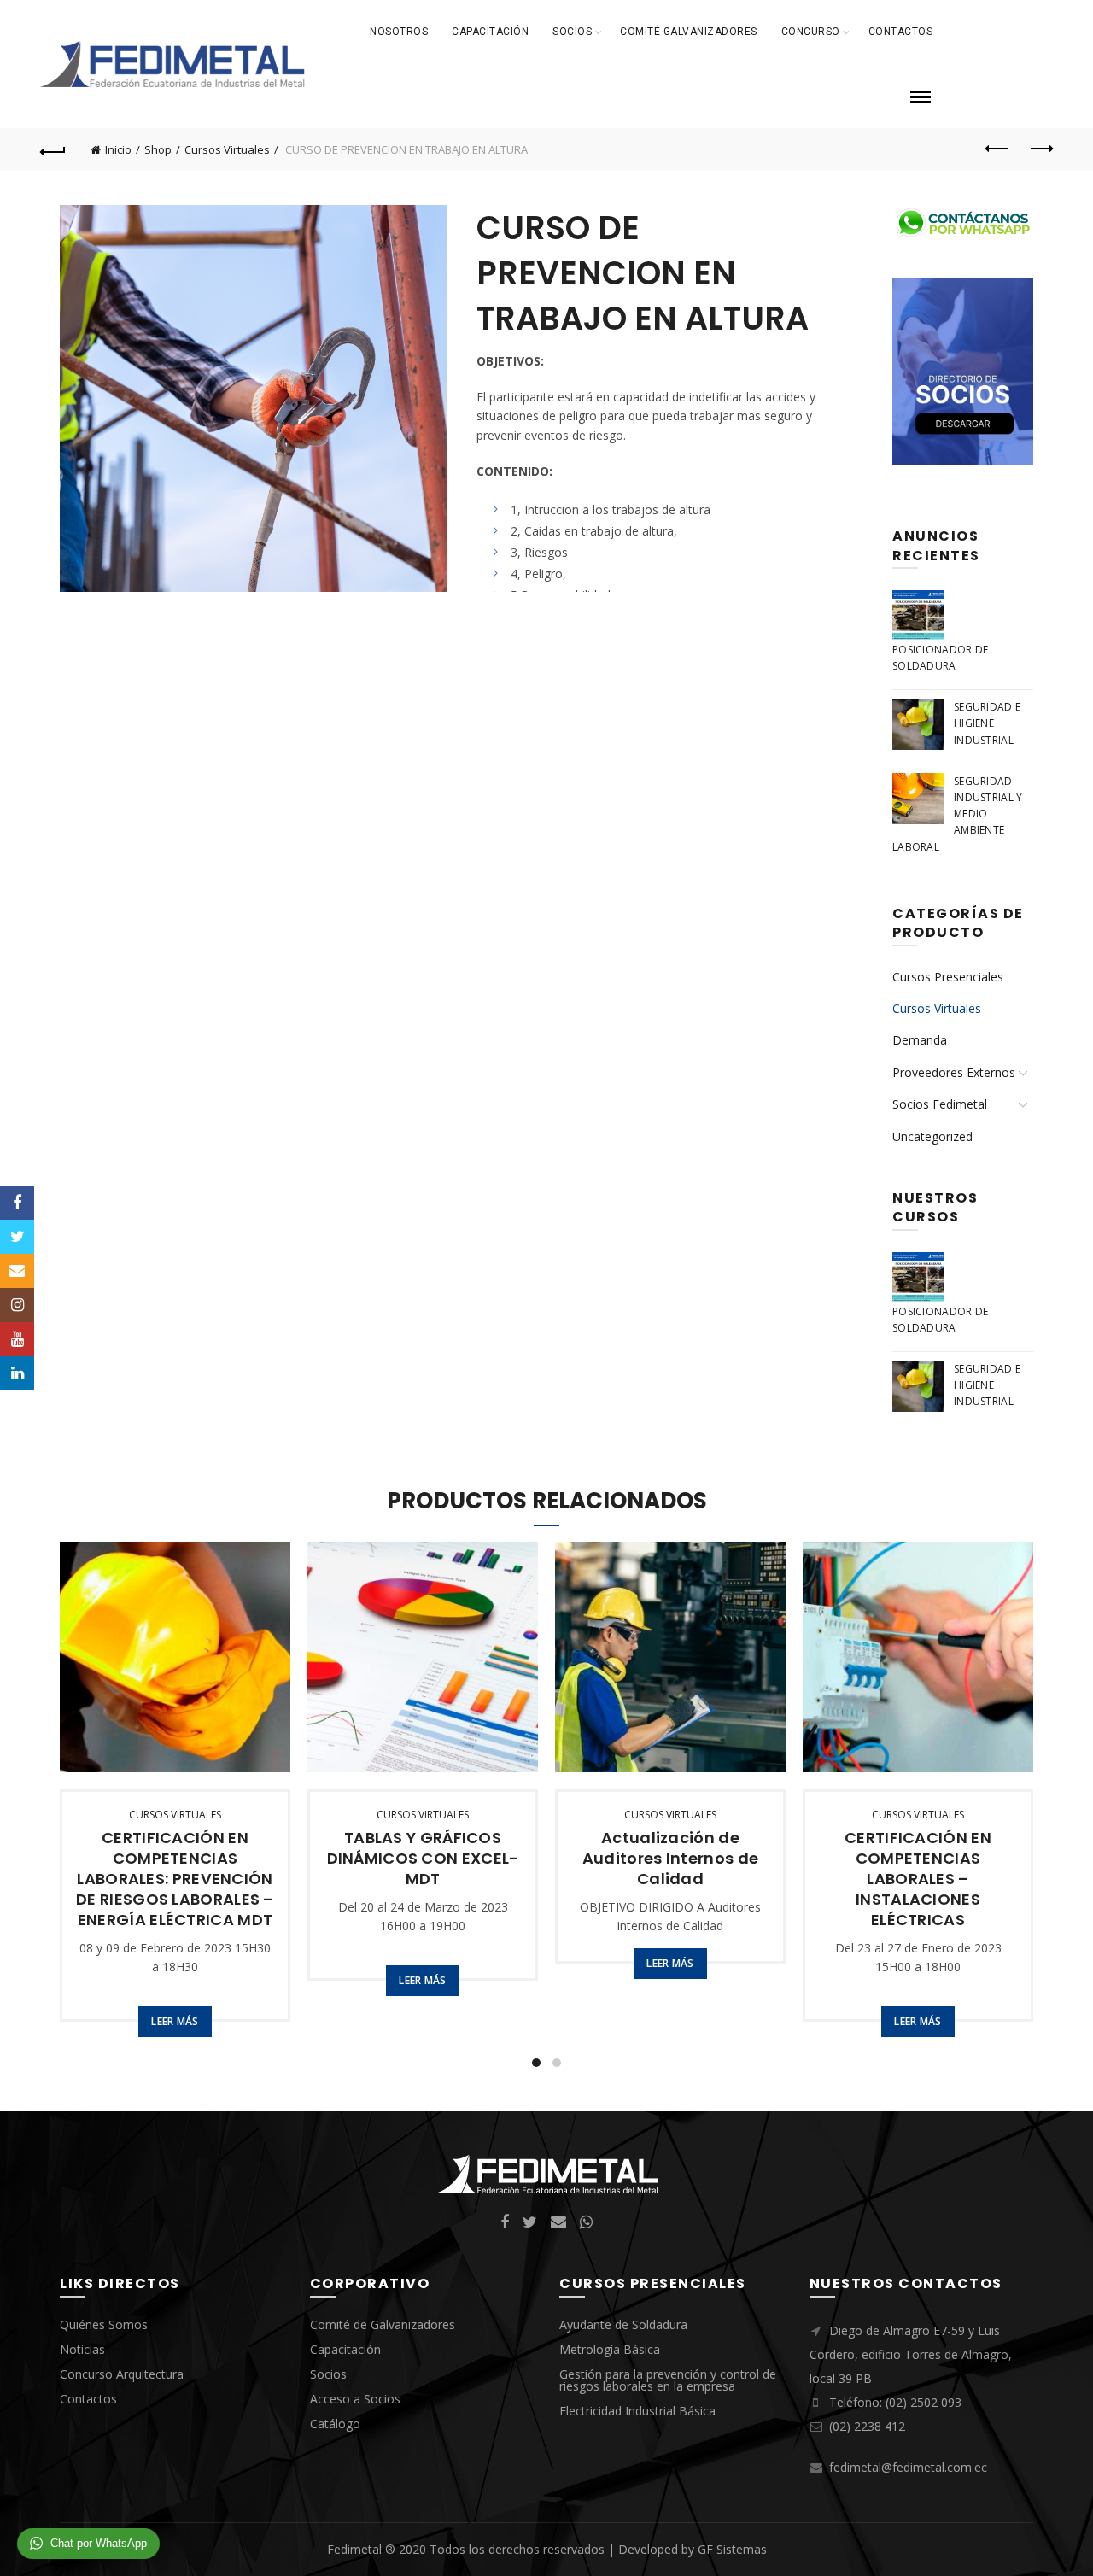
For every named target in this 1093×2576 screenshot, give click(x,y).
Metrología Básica (610, 2349)
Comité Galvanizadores (689, 32)
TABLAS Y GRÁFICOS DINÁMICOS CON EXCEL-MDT (423, 1859)
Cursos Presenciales (948, 977)
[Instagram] (17, 1305)
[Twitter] (17, 1237)
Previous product (997, 149)
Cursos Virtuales (227, 149)
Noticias (82, 2349)
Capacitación (490, 32)
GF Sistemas (732, 2549)
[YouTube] (17, 1339)
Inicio (118, 149)
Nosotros (399, 32)
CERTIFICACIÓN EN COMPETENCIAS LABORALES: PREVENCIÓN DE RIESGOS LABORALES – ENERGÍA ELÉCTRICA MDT (175, 1879)
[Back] (53, 149)
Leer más (175, 2021)
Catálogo (335, 2424)
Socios (572, 32)
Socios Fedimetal (940, 1104)
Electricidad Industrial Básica (637, 2411)
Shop (158, 149)
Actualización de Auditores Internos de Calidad (670, 1859)
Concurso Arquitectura (122, 2374)
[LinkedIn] (17, 1373)
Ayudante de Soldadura (623, 2324)
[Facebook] (17, 1203)
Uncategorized (932, 1136)
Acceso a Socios (355, 2399)
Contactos (901, 32)
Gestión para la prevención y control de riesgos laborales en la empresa (668, 2380)
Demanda (920, 1040)
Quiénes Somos (104, 2324)
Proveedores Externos (954, 1072)
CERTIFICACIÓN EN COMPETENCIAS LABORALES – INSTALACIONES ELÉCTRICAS (918, 1879)
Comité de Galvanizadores (383, 2324)
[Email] (17, 1271)
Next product (1040, 149)
